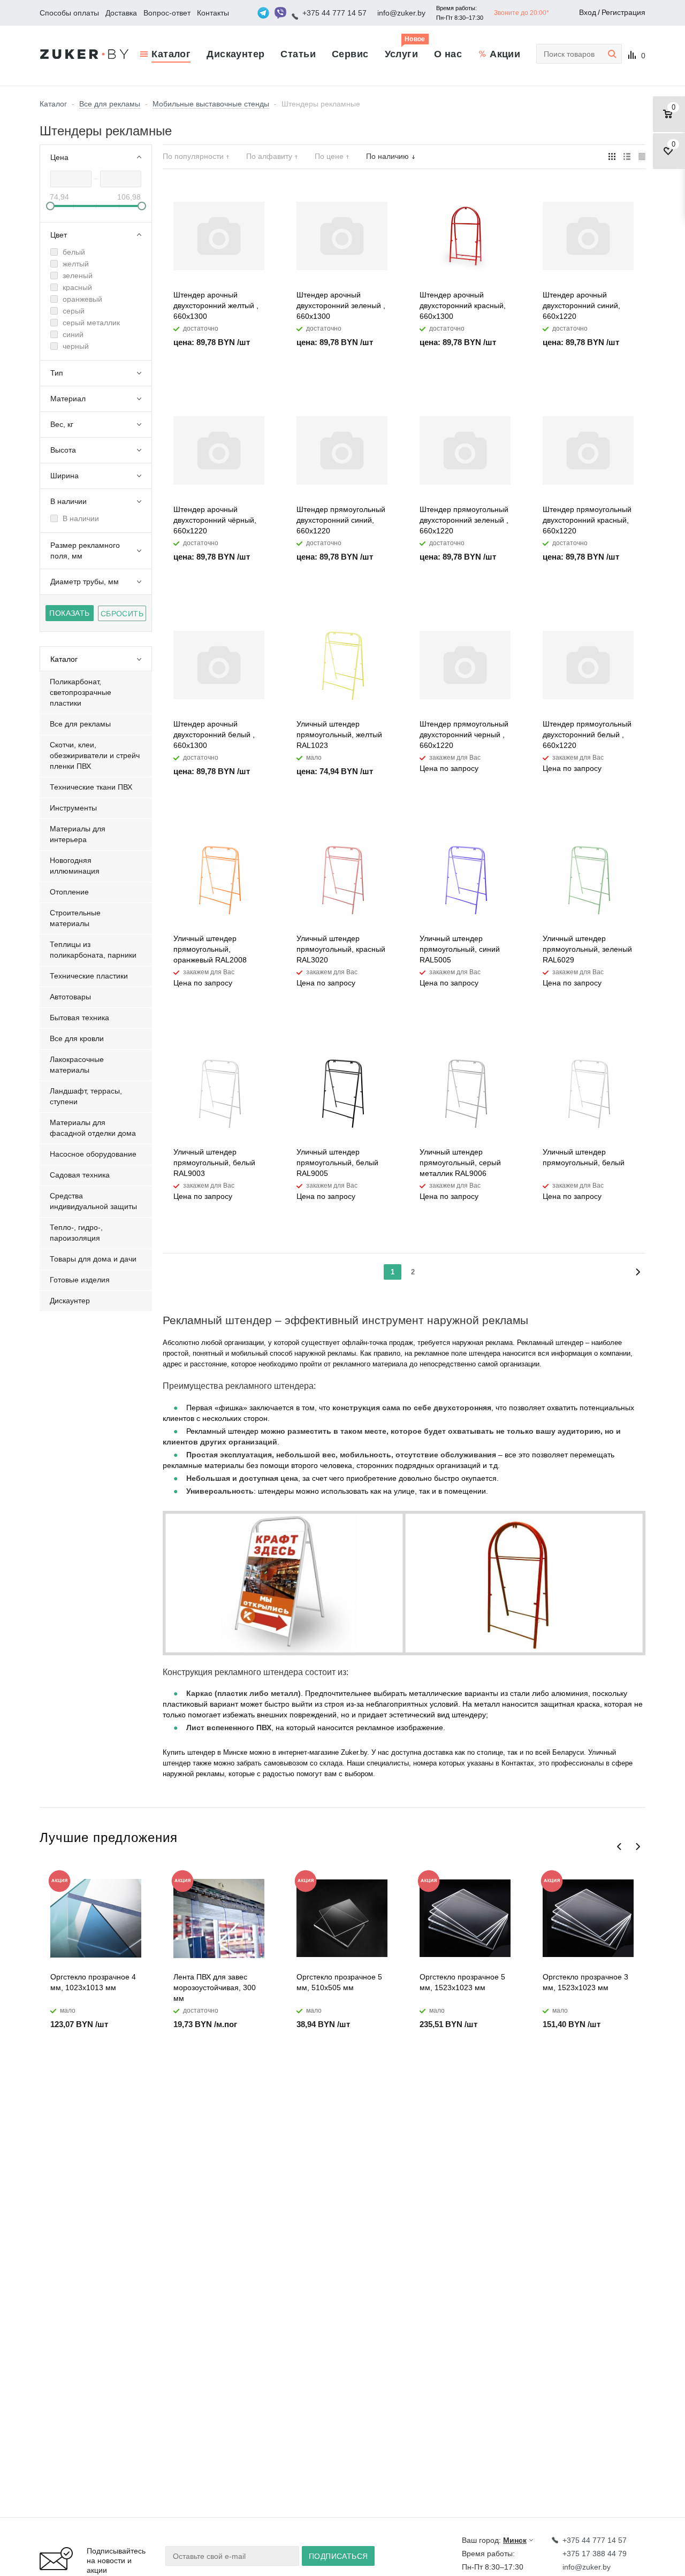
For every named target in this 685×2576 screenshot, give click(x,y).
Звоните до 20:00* (522, 13)
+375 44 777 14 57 (334, 13)
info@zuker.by (401, 13)
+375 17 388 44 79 (595, 2554)
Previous (619, 1847)
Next (638, 1847)
